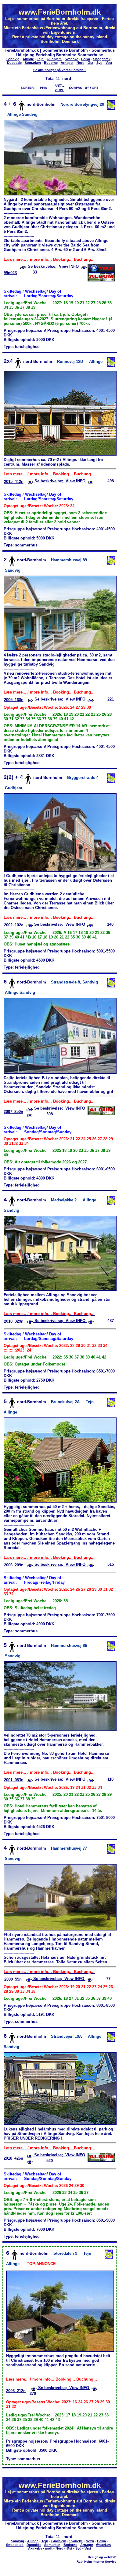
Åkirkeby (35, 2548)
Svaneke (71, 59)
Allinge (28, 59)
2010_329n (14, 1321)
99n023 (10, 273)
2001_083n (14, 1780)
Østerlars (103, 2545)
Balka (86, 59)
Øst (90, 63)
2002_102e (14, 925)
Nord (81, 63)
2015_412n (14, 482)
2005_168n (14, 700)
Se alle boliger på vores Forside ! (60, 70)
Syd (99, 63)
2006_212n (16, 2391)
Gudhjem (54, 59)
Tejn (40, 59)
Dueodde (14, 63)
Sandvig (13, 59)
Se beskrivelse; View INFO (53, 266)
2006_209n (14, 1565)
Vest (109, 63)
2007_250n (13, 1112)
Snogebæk (102, 59)
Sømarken (33, 63)
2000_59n (13, 1979)
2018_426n (13, 2158)
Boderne (51, 63)
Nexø (90, 2541)
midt (49, 2548)
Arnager (67, 63)
